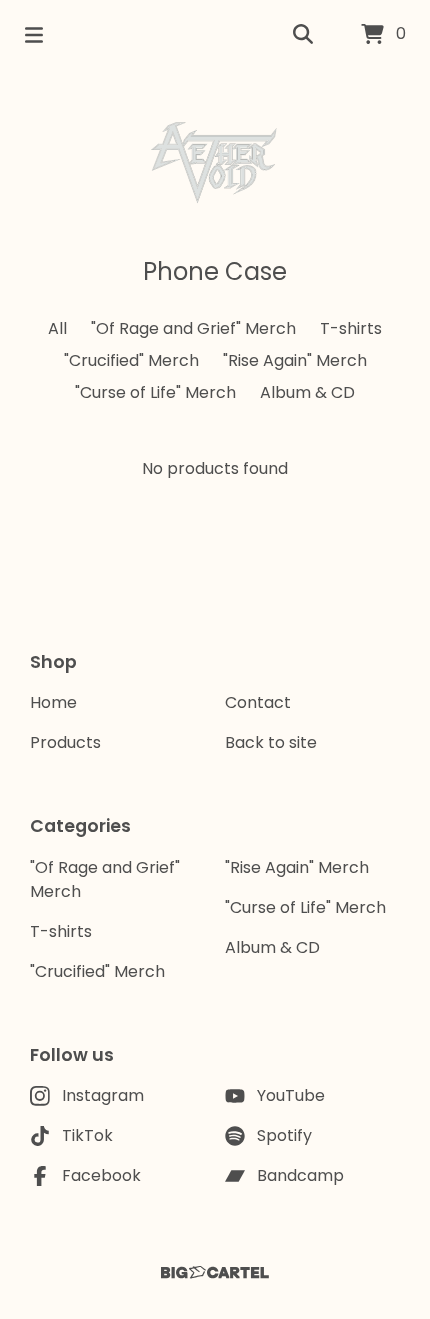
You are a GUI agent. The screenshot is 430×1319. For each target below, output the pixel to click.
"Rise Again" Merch (295, 360)
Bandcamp (300, 1175)
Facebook (101, 1175)
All (57, 328)
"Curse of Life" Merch (155, 392)
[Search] (303, 35)
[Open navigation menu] (34, 35)
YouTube (291, 1095)
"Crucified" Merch (131, 360)
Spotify (284, 1135)
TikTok (87, 1135)
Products (65, 742)
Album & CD (307, 392)
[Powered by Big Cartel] (215, 1272)
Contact (258, 702)
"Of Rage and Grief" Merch (193, 328)
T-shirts (351, 328)
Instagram (103, 1095)
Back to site (271, 742)
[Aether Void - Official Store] (215, 162)
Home (53, 702)
